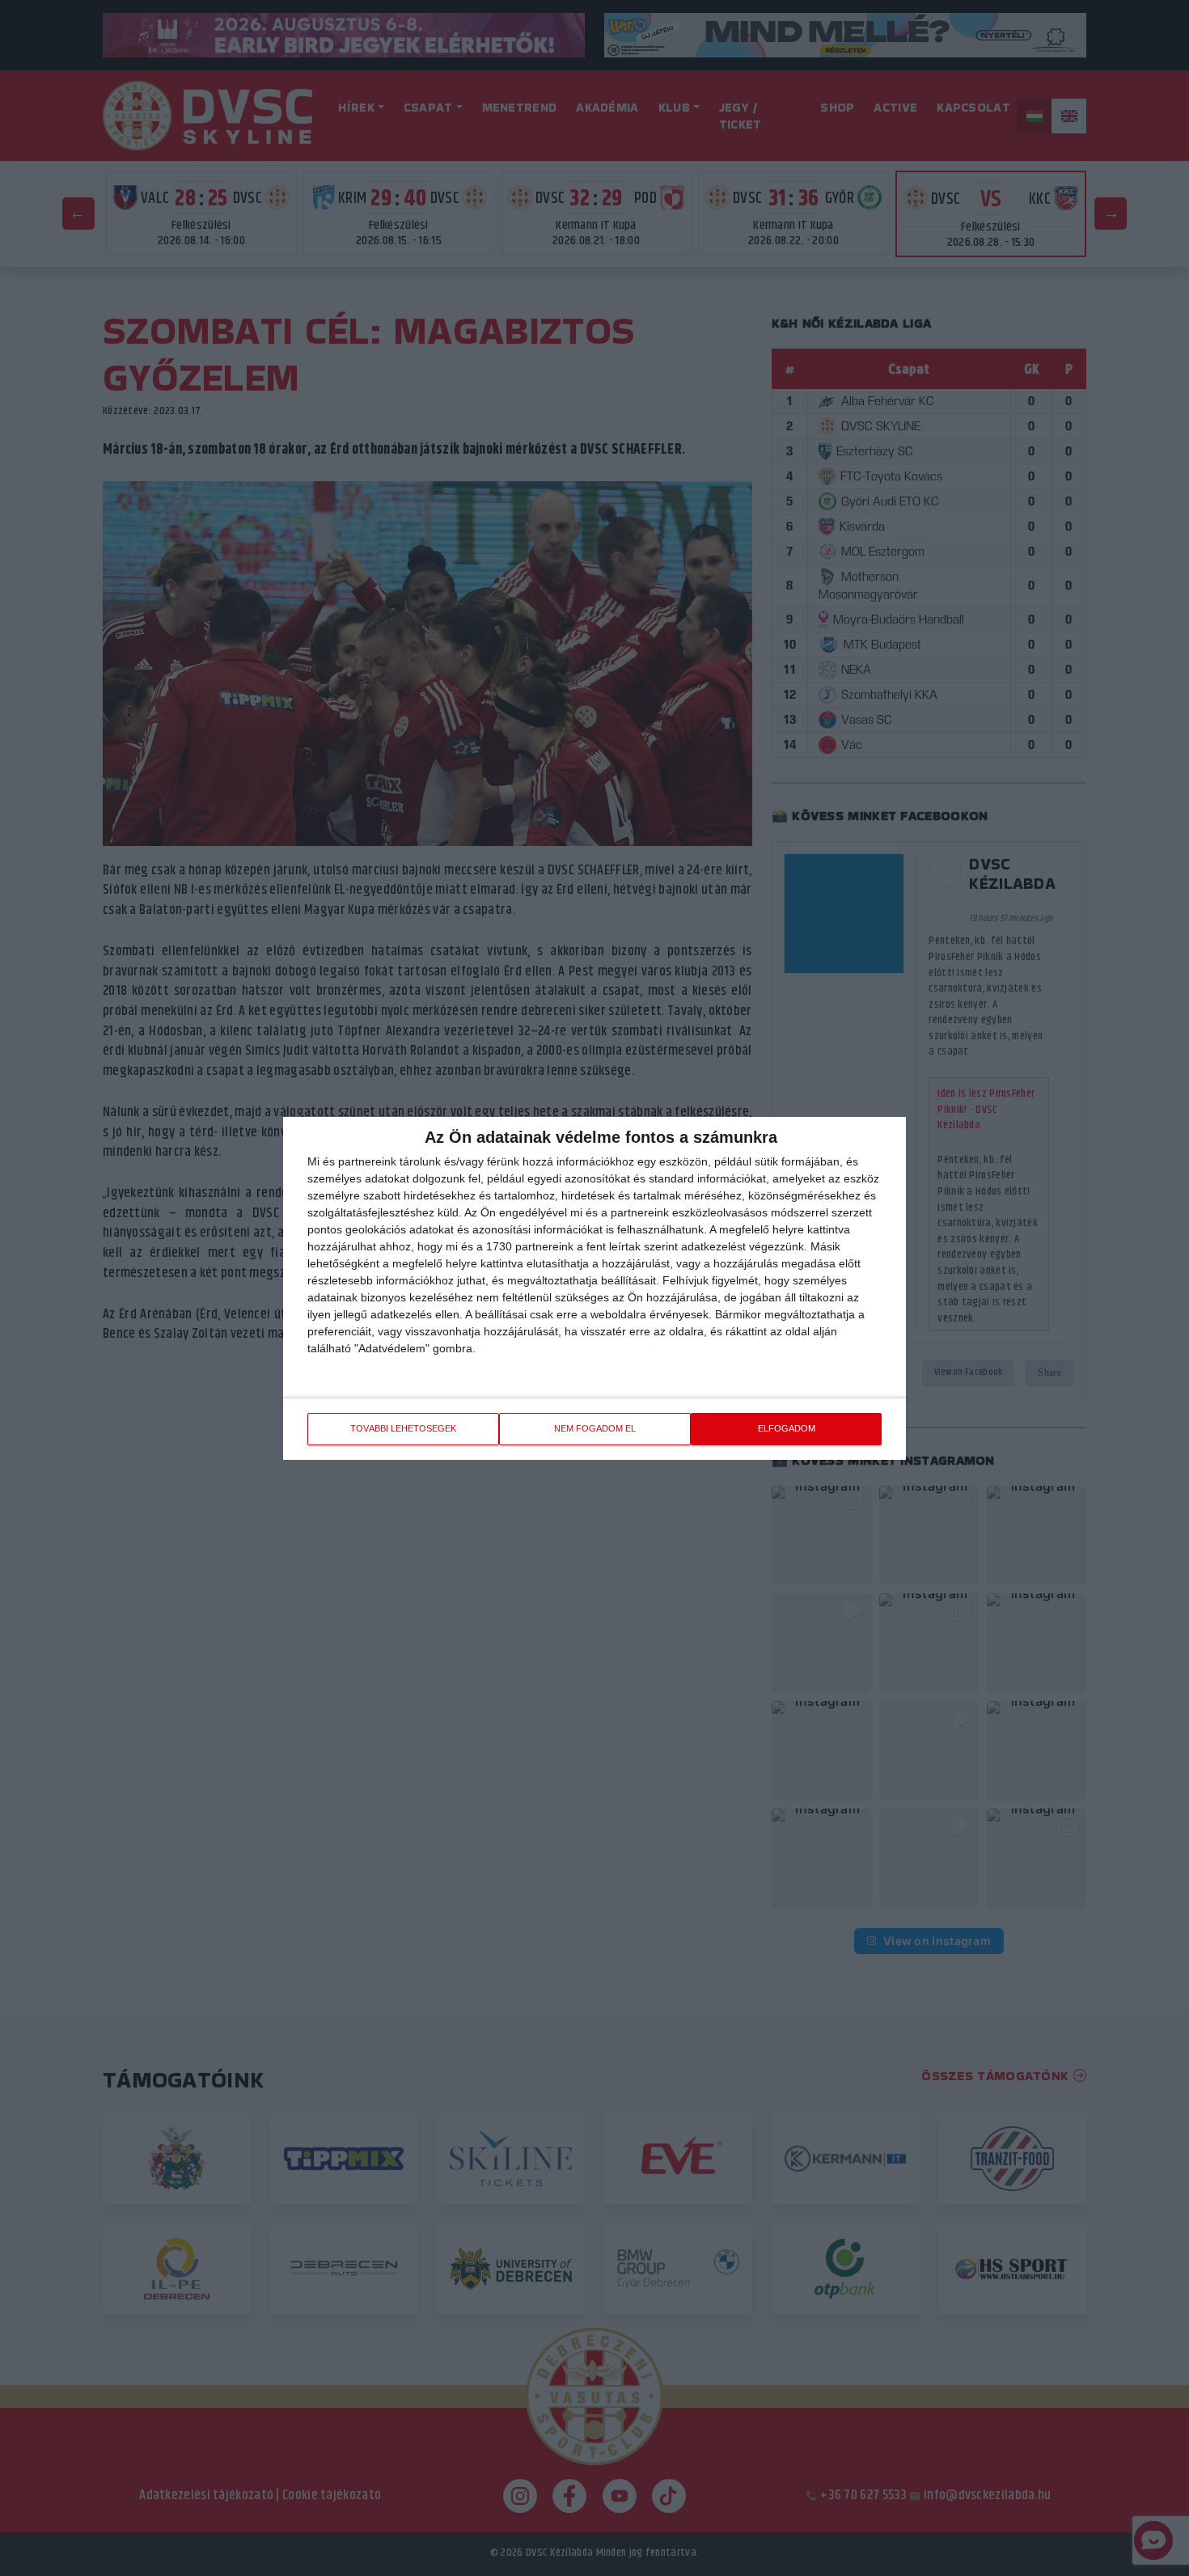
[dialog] (594, 1288)
